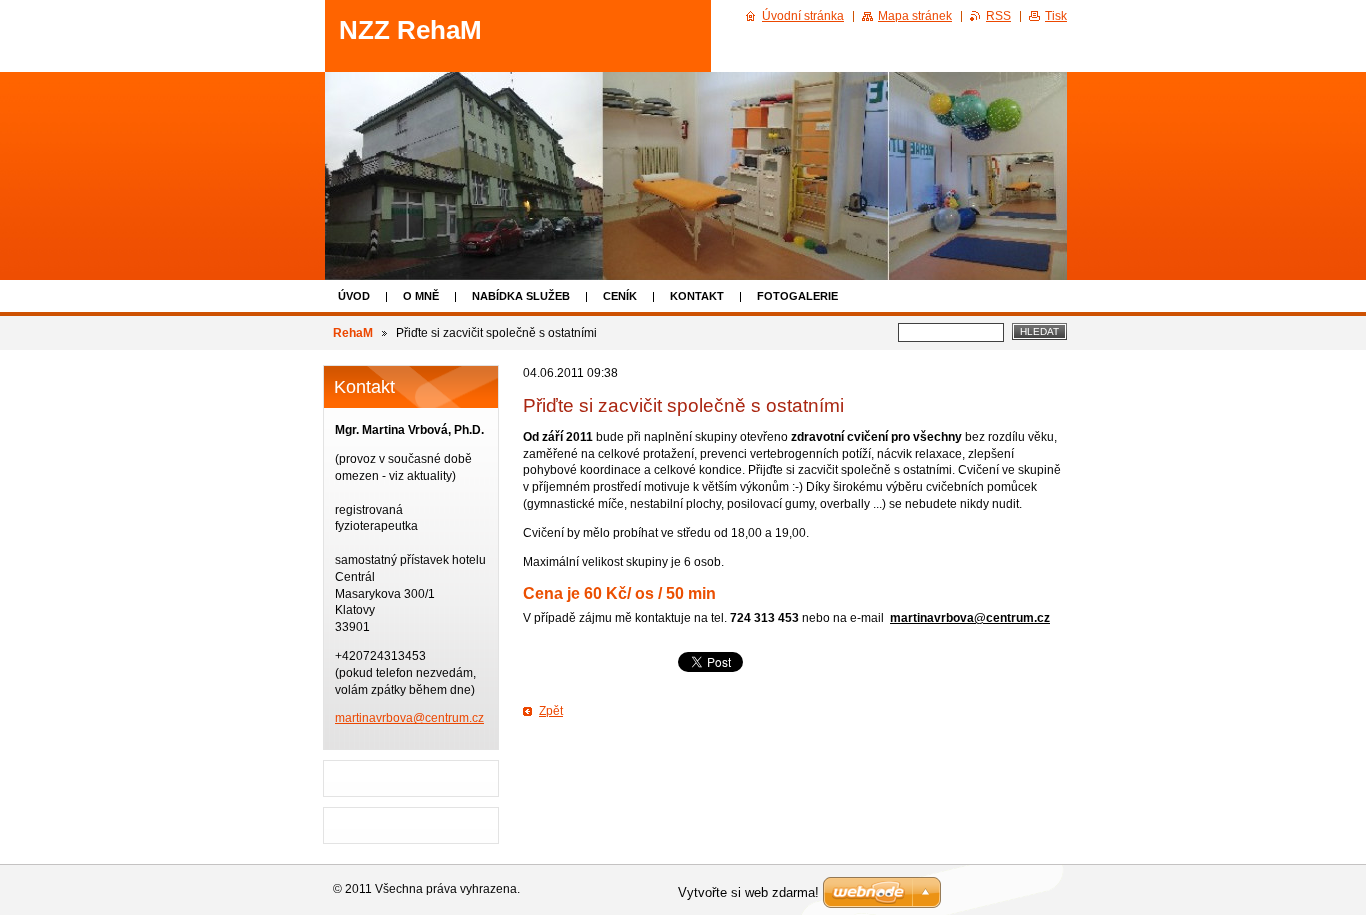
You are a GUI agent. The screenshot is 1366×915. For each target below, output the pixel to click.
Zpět (551, 711)
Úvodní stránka (803, 16)
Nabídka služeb (521, 296)
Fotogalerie (797, 296)
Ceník (620, 296)
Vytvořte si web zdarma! (748, 892)
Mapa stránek (915, 16)
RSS (998, 16)
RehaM (353, 333)
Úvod (354, 296)
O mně (421, 296)
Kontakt (697, 296)
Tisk (1056, 16)
